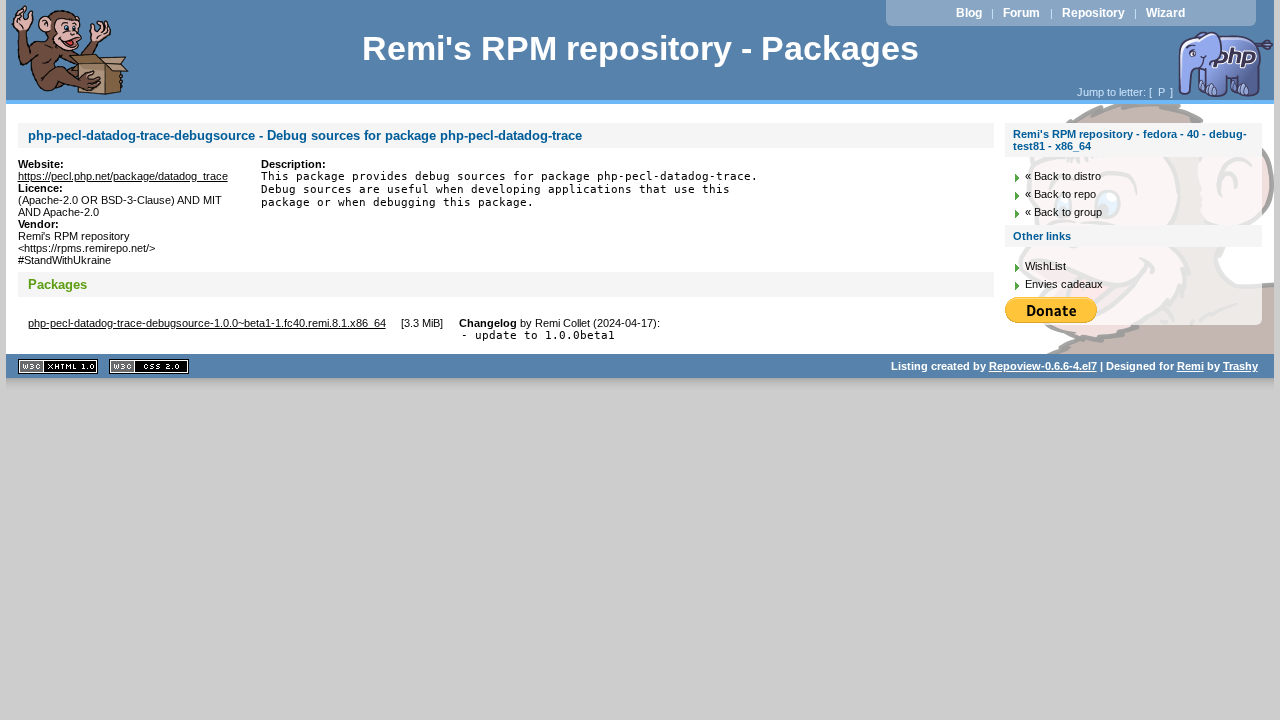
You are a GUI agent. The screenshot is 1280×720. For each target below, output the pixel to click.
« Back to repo (1060, 194)
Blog (969, 13)
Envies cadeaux (1064, 284)
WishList (1045, 266)
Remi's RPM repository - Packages (640, 48)
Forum (1021, 13)
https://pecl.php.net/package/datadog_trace (123, 176)
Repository (1093, 13)
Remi (1190, 366)
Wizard (1165, 13)
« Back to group (1063, 212)
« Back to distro (1063, 176)
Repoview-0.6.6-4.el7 (1043, 366)
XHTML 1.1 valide (58, 366)
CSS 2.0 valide (149, 366)
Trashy (1240, 366)
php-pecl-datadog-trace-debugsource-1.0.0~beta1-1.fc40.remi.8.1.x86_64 (207, 323)
